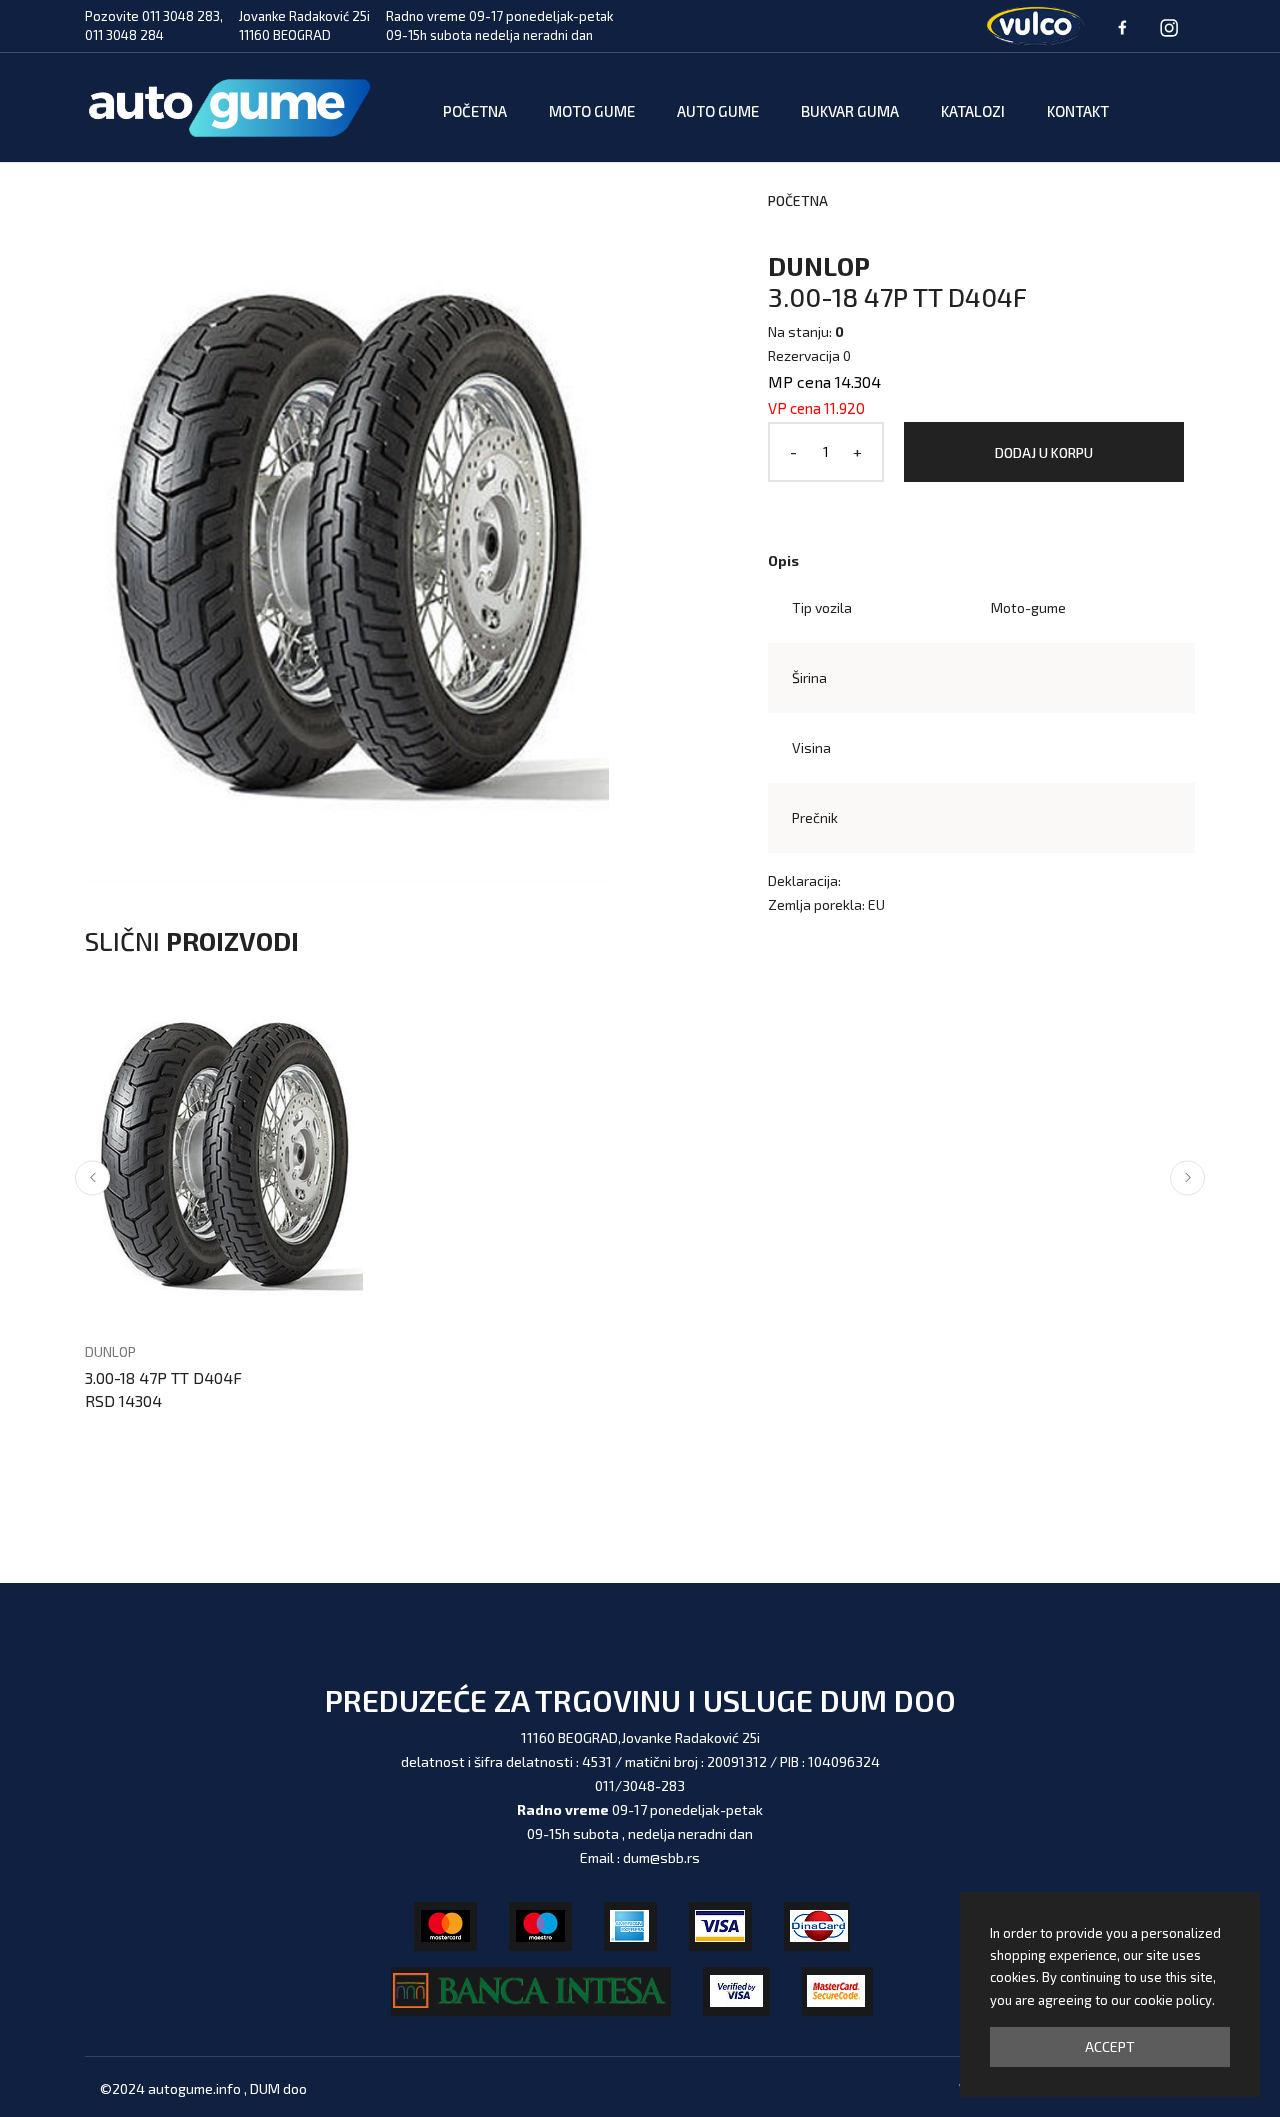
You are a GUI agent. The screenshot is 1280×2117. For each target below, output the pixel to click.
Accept (1110, 2046)
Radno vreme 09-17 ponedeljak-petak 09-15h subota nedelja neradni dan (499, 26)
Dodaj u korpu (1044, 452)
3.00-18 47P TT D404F (163, 1377)
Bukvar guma (850, 111)
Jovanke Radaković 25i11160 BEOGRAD (304, 26)
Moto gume (592, 111)
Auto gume (718, 111)
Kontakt (1078, 111)
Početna (475, 111)
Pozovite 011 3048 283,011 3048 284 (154, 26)
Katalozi (973, 111)
